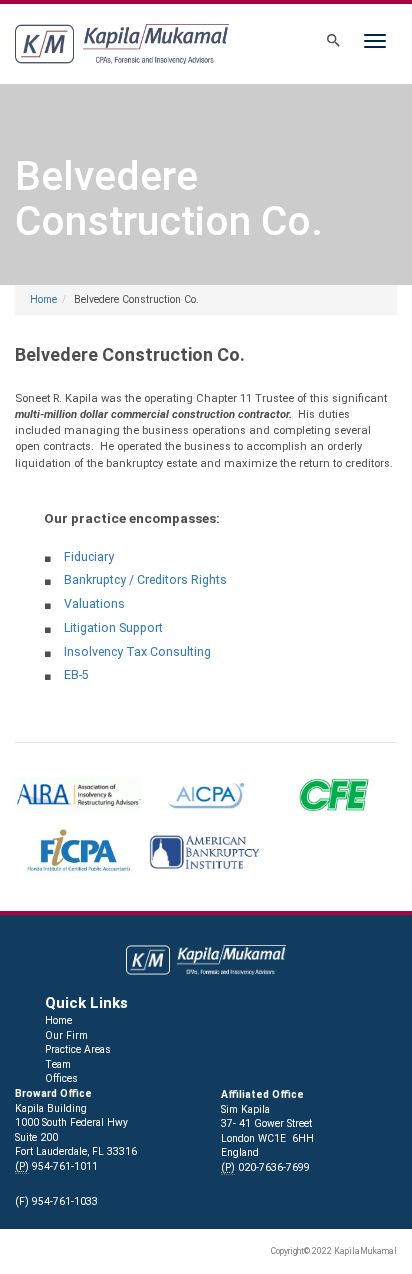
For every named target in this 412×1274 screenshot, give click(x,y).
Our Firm (66, 1035)
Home (43, 299)
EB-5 (76, 675)
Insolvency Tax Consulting (137, 652)
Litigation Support (113, 628)
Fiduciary (89, 557)
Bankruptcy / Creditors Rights (145, 580)
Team (58, 1064)
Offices (61, 1078)
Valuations (94, 604)
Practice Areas (78, 1049)
